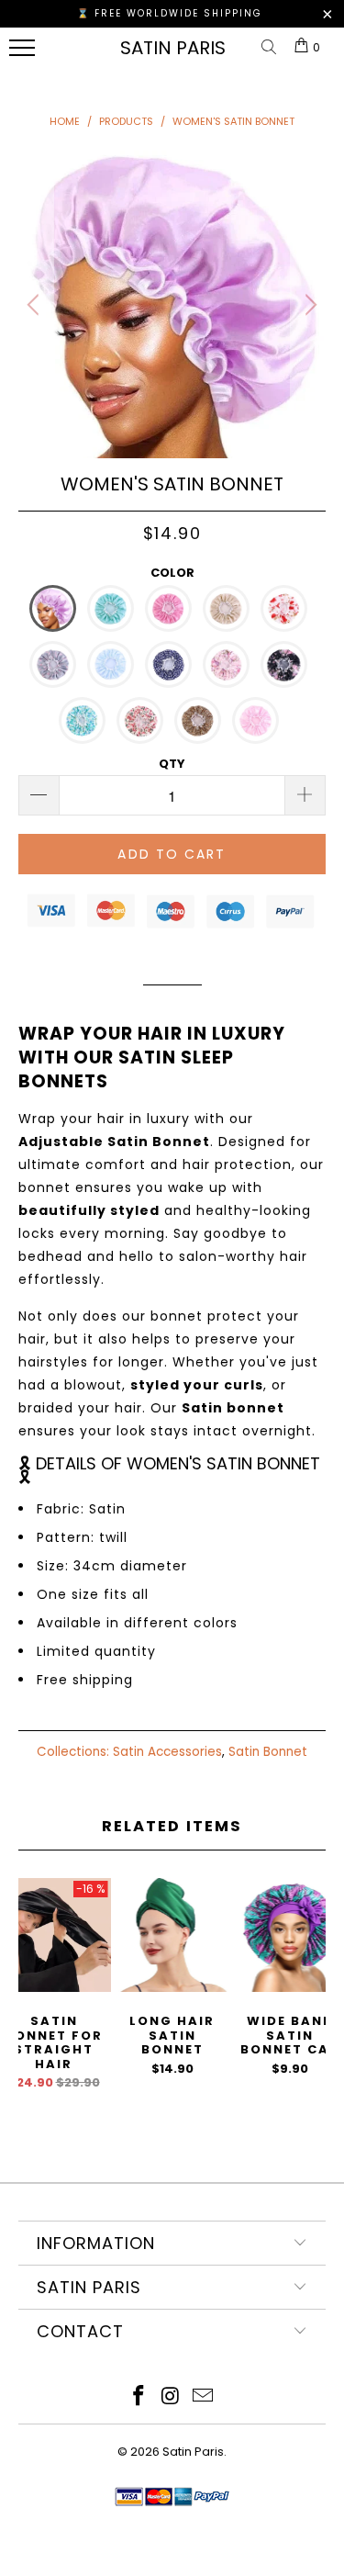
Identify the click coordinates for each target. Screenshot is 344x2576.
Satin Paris (173, 48)
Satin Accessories (167, 1752)
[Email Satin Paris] (203, 2397)
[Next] (308, 304)
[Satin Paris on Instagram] (172, 2397)
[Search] (272, 48)
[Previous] (36, 304)
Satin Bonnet (268, 1752)
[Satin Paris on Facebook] (139, 2397)
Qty (172, 764)
